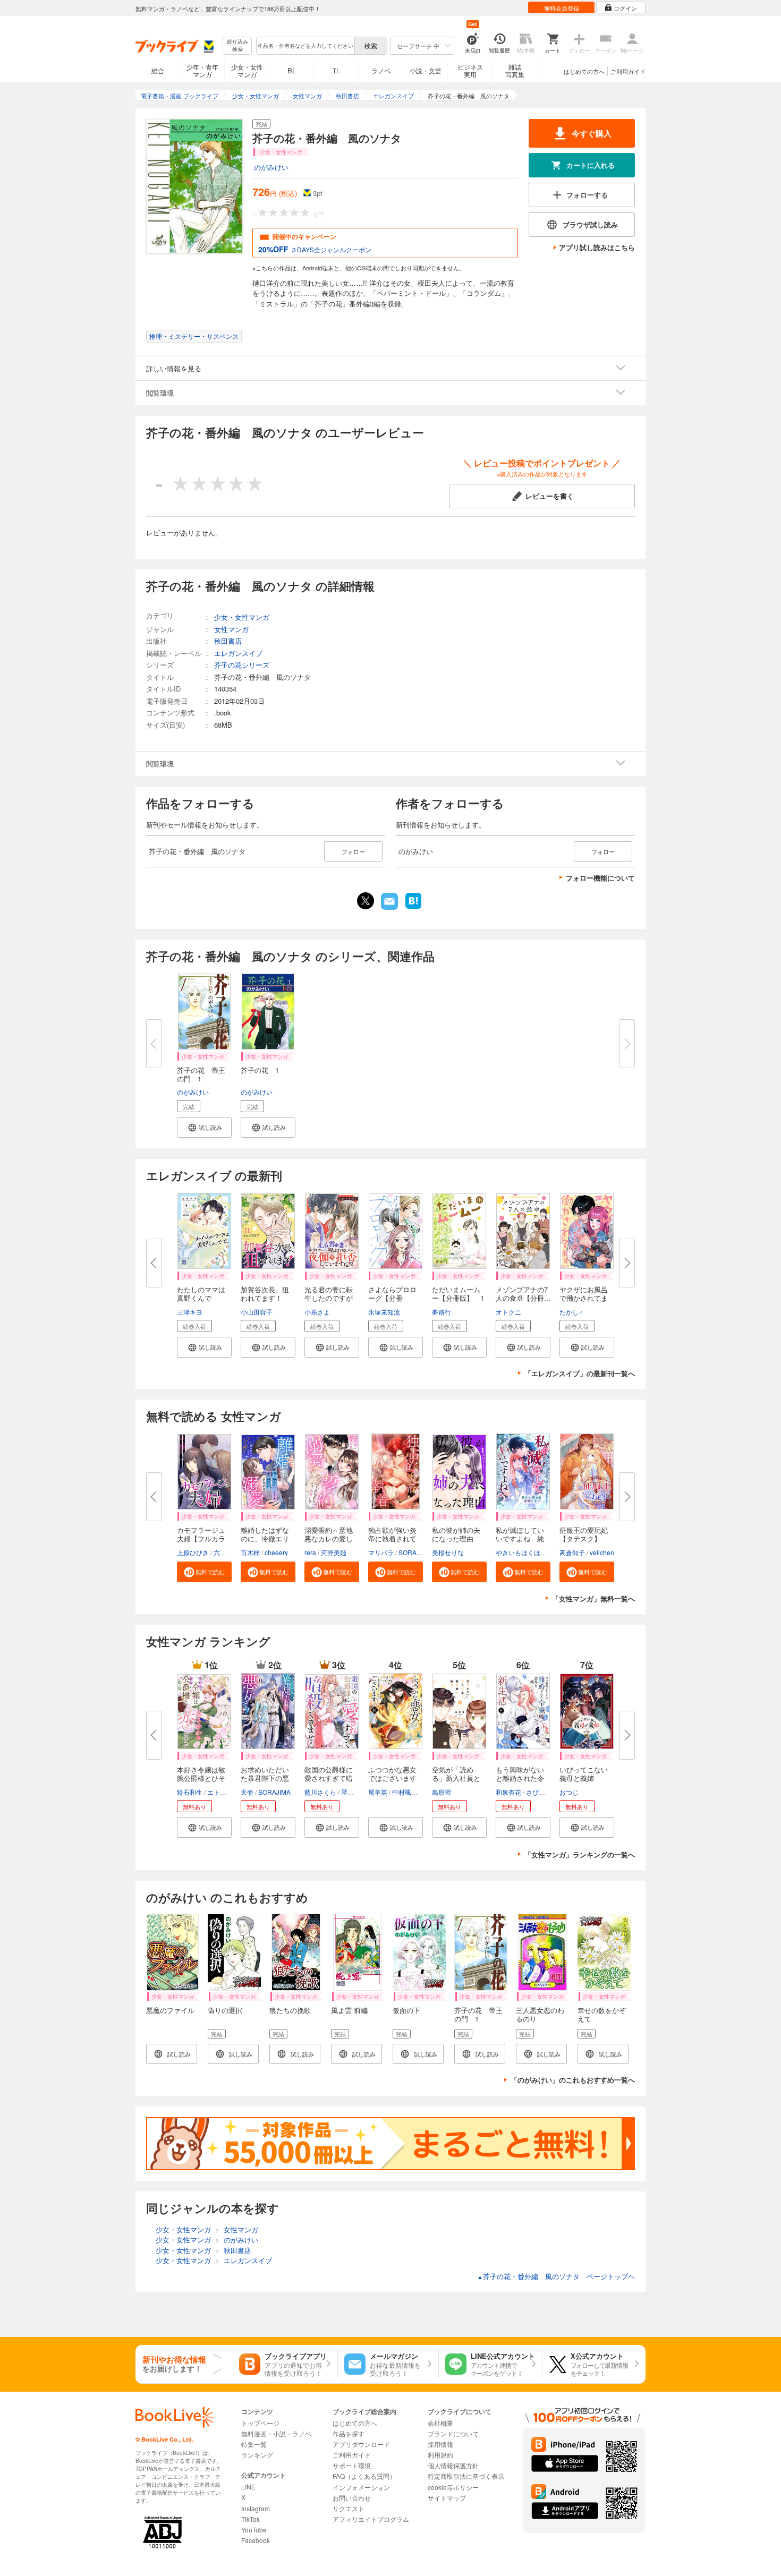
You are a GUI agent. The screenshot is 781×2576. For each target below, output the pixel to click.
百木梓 (250, 1552)
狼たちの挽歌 (290, 2010)
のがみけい (271, 167)
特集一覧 (254, 2444)
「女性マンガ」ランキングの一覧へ (580, 1854)
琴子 (347, 1792)
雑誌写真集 (515, 70)
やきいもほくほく (521, 1552)
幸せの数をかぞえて (602, 2014)
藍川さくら (320, 1792)
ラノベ (381, 70)
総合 (158, 70)
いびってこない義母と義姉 (584, 1774)
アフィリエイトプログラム (371, 2519)
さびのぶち (542, 1792)
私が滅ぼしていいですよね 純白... (520, 1538)
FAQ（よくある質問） (364, 2476)
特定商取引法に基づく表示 (466, 2476)
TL (336, 70)
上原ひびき (193, 1552)
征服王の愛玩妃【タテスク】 (584, 1534)
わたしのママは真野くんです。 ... (201, 1298)
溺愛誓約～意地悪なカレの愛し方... (329, 1538)
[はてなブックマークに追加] (413, 908)
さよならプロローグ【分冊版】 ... (392, 1298)
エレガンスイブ (238, 653)
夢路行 (442, 1312)
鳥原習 (442, 1792)
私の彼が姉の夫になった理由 (456, 1534)
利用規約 (440, 2455)
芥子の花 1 (260, 1070)
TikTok (251, 2519)
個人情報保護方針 (453, 2465)
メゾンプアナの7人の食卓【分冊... (523, 1294)
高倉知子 (572, 1552)
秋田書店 (228, 641)
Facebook (256, 2540)
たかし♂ (571, 1312)
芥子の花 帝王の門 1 (201, 1074)
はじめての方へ (584, 71)
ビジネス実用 (470, 70)
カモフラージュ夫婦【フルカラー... (201, 1538)
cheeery (276, 1552)
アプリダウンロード (361, 2444)
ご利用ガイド (628, 71)
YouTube (254, 2530)
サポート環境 (352, 2465)
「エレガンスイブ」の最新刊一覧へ (580, 1373)
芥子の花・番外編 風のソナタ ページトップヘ (556, 2276)
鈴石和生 (190, 1792)
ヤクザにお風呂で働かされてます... (584, 1298)
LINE (248, 2487)
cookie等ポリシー (453, 2487)
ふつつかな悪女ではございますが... (392, 1778)
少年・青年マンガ (202, 70)
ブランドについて (453, 2433)
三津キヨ (190, 1312)
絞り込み (237, 45)
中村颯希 (405, 1792)
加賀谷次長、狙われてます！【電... (265, 1298)
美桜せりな (448, 1552)
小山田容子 (257, 1312)
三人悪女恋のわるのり (540, 2014)
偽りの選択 (225, 2010)
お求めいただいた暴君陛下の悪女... (265, 1778)
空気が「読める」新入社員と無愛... (456, 1778)
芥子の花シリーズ (242, 665)
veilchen (602, 1552)
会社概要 (440, 2423)
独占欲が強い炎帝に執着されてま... (392, 1538)
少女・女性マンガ (247, 70)
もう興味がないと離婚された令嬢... (520, 1778)
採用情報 (440, 2444)
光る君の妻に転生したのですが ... (329, 1298)
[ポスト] (366, 901)
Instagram (256, 2508)
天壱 (247, 1792)
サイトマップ (447, 2498)
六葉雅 (223, 1552)
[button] (204, 1127)
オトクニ (508, 1312)
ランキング (257, 2455)
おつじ (569, 1792)
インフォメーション (361, 2487)
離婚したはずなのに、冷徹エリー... (265, 1538)
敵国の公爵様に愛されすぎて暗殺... (329, 1778)
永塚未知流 (384, 1312)
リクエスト (349, 2508)
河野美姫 (334, 1552)
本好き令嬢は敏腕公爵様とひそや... (201, 1778)
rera (310, 1552)
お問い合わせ (352, 2498)
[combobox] (305, 46)
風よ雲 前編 (349, 2010)
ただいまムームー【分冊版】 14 (458, 1298)
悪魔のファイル (170, 2010)
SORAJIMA (415, 1552)
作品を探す (349, 2433)
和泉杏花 (508, 1792)
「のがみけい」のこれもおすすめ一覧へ (573, 2080)
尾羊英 (378, 1792)
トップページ (260, 2423)
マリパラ (381, 1552)
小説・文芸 (426, 70)
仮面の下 (406, 2010)
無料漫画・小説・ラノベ (276, 2433)
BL (292, 70)
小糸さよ (317, 1312)
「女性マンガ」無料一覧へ (593, 1598)
